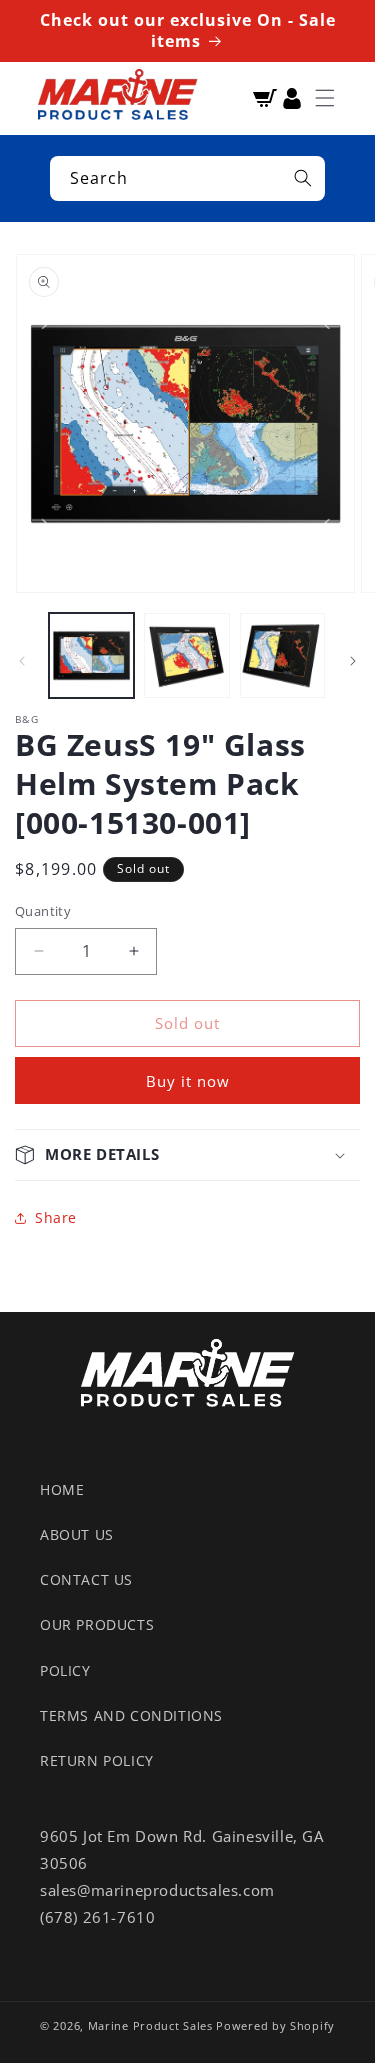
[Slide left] (22, 661)
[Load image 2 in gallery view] (186, 655)
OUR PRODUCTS (97, 1624)
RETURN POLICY (97, 1760)
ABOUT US (77, 1534)
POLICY (65, 1670)
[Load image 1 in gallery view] (91, 655)
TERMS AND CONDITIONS (131, 1715)
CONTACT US (86, 1579)
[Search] (303, 178)
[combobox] (187, 178)
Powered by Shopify (275, 2025)
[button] (325, 98)
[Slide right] (353, 661)
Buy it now (188, 1081)
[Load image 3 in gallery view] (282, 655)
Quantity (43, 911)
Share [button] (56, 1217)
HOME (62, 1489)
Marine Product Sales (150, 2025)
